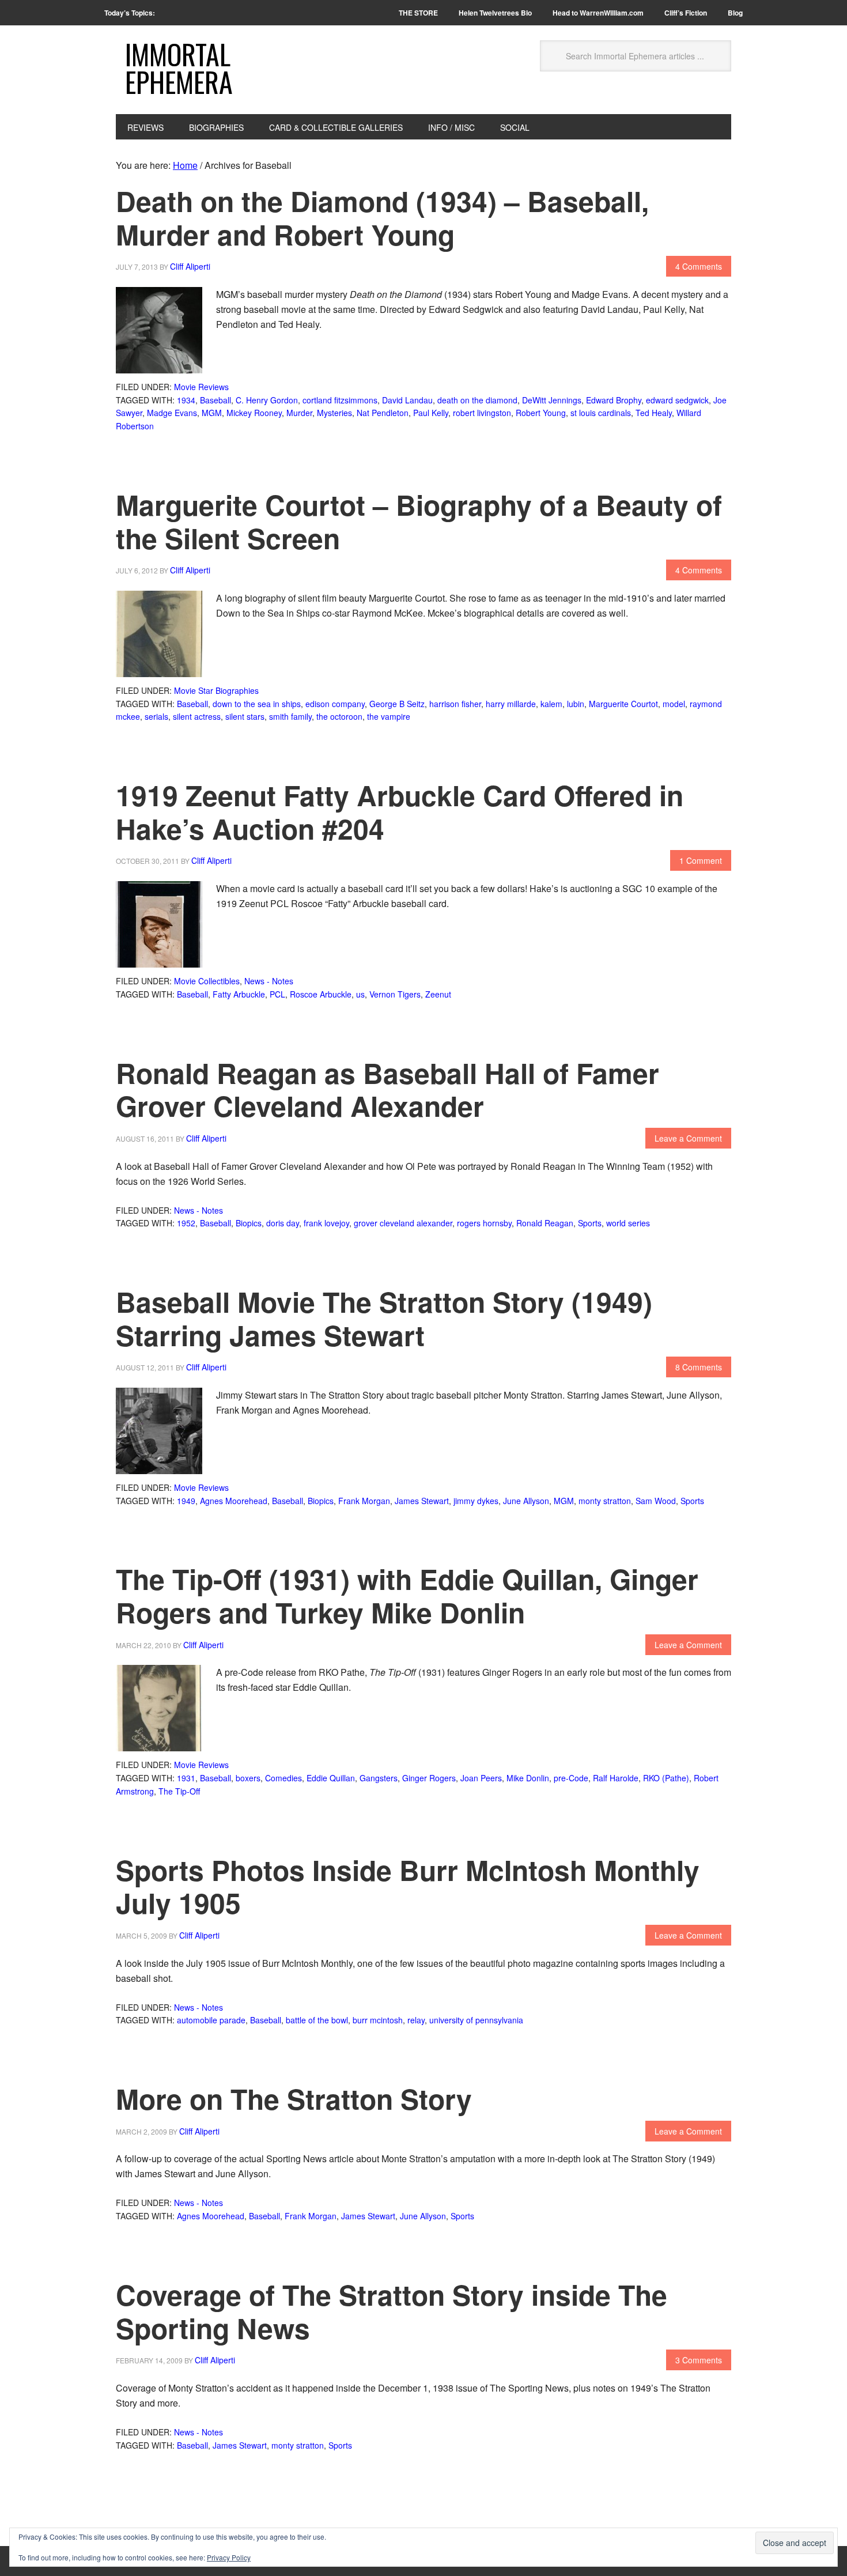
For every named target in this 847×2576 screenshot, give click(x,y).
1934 (186, 400)
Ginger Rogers (429, 1778)
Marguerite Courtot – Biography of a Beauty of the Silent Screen (419, 521)
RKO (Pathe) (666, 1778)
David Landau (407, 400)
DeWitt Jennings (552, 400)
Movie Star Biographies (216, 690)
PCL (277, 994)
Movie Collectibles (207, 981)
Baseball (215, 400)
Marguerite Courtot (623, 704)
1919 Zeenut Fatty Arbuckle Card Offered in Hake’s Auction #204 (400, 812)
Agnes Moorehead (234, 1501)
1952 (186, 1223)
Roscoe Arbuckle (321, 994)
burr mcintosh (378, 2020)
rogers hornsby (484, 1223)
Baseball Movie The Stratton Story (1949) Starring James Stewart (384, 1318)
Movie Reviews (201, 387)
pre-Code (571, 1778)
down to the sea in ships (257, 704)
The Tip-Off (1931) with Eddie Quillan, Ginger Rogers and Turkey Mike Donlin (407, 1595)
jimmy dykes (476, 1501)
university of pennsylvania (476, 2020)
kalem (551, 704)
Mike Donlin (528, 1778)
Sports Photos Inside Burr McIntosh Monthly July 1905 (408, 1886)
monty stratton (605, 1501)
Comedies (283, 1778)
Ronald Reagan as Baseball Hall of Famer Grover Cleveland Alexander (387, 1089)
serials (156, 716)
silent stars (245, 716)
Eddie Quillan (331, 1778)
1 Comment (701, 860)
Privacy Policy (229, 2557)
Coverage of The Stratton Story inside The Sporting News (392, 2311)
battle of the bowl (317, 2020)
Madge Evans (172, 413)
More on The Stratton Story (294, 2099)
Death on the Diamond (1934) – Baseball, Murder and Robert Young (382, 218)
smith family (290, 716)
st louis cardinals (601, 413)
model (674, 704)
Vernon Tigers (395, 994)
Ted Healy (654, 413)
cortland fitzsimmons (340, 400)
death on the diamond (477, 400)
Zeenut (438, 994)
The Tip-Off (179, 1791)
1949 (186, 1501)
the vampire (389, 716)
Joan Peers (481, 1778)
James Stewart (422, 1501)
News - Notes (269, 981)
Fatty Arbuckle (239, 994)
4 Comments (699, 266)
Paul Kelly (431, 413)
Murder (299, 413)
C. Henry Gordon (267, 400)
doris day (283, 1223)
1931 (186, 1778)
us (360, 994)
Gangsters (379, 1778)
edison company (335, 704)
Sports (590, 1223)
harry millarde (511, 704)
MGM (212, 413)
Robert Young (541, 413)
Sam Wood (656, 1501)
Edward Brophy (614, 400)
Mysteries (334, 413)
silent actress (197, 716)
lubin (576, 704)
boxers (248, 1778)
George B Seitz (397, 704)
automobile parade (211, 2020)
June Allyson (526, 1501)
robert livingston (482, 413)
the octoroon (339, 716)
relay (416, 2020)
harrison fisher (455, 704)
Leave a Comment (688, 1138)
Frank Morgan (364, 1501)
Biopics (249, 1223)
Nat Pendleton (383, 413)
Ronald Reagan (545, 1223)
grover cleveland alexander (403, 1223)
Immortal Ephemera (179, 68)
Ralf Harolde (616, 1778)
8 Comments (699, 1367)
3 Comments (699, 2360)
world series (628, 1223)
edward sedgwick (677, 400)
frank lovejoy (326, 1223)
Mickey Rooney (254, 413)
